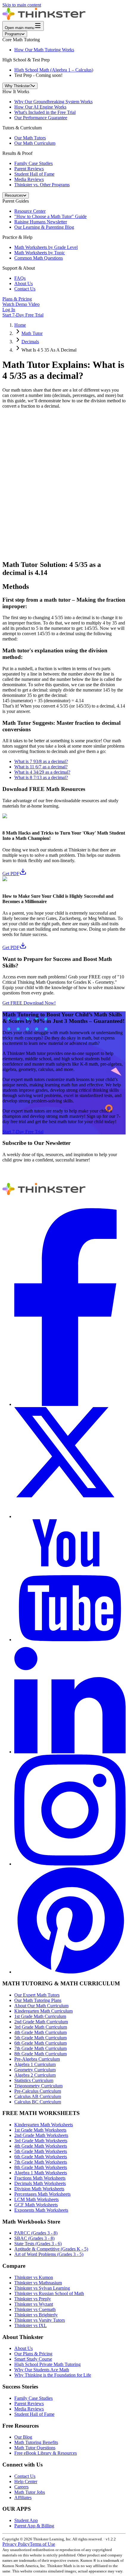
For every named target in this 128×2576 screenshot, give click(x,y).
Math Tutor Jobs (30, 2492)
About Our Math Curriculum (41, 2006)
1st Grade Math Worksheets (40, 2130)
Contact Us (25, 289)
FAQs (20, 278)
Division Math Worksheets (39, 2189)
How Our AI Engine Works (40, 107)
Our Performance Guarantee (41, 118)
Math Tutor (32, 333)
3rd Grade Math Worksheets (41, 2141)
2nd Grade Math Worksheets (41, 2135)
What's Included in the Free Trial (45, 112)
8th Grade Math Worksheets (41, 2167)
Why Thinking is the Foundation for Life (53, 2375)
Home (20, 325)
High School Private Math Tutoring (47, 2364)
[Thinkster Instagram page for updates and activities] (70, 1864)
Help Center (26, 2482)
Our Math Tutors (30, 138)
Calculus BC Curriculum (38, 2102)
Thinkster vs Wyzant (34, 2304)
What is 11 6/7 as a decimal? (41, 767)
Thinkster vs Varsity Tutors (40, 2320)
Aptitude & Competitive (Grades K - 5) (51, 2249)
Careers (21, 2487)
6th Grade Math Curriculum (40, 2043)
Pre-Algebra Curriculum (37, 2059)
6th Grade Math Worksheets (41, 2157)
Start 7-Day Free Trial (23, 315)
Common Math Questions (39, 258)
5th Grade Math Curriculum (40, 2038)
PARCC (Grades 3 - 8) (36, 2233)
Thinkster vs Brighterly (36, 2315)
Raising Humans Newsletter (41, 222)
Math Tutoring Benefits (36, 2442)
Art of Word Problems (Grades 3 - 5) (49, 2254)
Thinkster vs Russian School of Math (49, 2293)
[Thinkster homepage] (44, 18)
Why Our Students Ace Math (42, 2370)
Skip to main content (22, 5)
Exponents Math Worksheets (41, 2210)
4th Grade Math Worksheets (41, 2146)
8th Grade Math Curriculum (40, 2054)
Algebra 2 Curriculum (35, 2075)
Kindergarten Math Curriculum (43, 2011)
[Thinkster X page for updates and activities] (70, 1516)
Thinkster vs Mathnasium (38, 2283)
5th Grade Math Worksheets (41, 2151)
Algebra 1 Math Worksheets (41, 2173)
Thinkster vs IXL (31, 2325)
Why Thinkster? (18, 86)
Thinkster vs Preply (33, 2299)
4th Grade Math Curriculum (40, 2032)
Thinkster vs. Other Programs (42, 185)
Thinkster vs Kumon (34, 2277)
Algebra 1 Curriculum (35, 2064)
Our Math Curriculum (35, 143)
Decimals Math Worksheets (40, 2183)
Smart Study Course (33, 2359)
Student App (26, 2520)
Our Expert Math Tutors (37, 1995)
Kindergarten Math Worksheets (44, 2125)
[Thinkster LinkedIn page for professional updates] (70, 1752)
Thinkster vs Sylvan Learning (42, 2288)
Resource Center (30, 211)
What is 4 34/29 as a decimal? (42, 772)
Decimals (30, 342)
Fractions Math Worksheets (40, 2178)
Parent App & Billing (34, 2526)
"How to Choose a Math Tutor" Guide (50, 216)
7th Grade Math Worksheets (41, 2162)
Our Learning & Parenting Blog (44, 227)
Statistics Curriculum (34, 2080)
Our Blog (23, 2437)
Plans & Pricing (17, 299)
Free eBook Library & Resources (46, 2453)
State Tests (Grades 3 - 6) (38, 2244)
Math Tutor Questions (35, 2448)
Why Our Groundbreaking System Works (53, 102)
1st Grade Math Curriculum (40, 2016)
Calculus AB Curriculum (38, 2096)
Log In (9, 310)
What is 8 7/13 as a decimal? (41, 777)
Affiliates (23, 2498)
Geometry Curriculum (35, 2070)
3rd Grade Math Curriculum (41, 2027)
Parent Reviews (29, 169)
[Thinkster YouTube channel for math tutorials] (70, 1640)
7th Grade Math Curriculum (40, 2048)
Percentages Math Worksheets (42, 2194)
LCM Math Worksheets (36, 2199)
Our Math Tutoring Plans (38, 2000)
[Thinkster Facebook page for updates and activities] (70, 1404)
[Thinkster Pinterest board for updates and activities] (70, 1972)
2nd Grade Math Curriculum (41, 2022)
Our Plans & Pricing (33, 2354)
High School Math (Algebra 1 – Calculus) (54, 70)
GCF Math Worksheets (36, 2205)
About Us (24, 283)
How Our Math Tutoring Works (44, 50)
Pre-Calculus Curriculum (38, 2091)
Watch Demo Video (21, 304)
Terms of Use (42, 2544)
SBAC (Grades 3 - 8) (34, 2238)
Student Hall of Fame (34, 174)
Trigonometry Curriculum (38, 2086)
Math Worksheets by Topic (40, 253)
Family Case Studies (33, 163)
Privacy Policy (16, 2544)
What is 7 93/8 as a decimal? (41, 761)
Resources (14, 195)
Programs (13, 34)
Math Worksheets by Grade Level (46, 247)
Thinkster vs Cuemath (35, 2309)
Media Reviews (29, 179)
